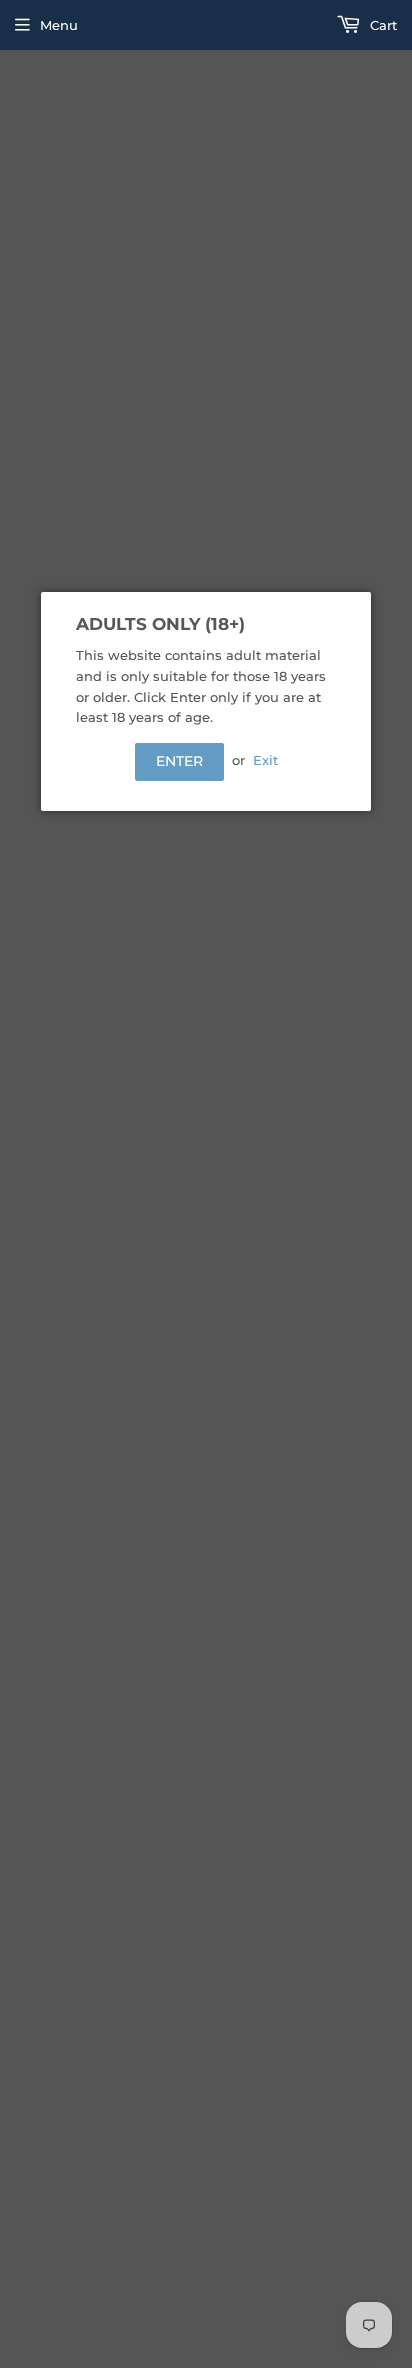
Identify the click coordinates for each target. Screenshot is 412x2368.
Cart (381, 25)
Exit (265, 760)
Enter (179, 761)
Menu (59, 25)
